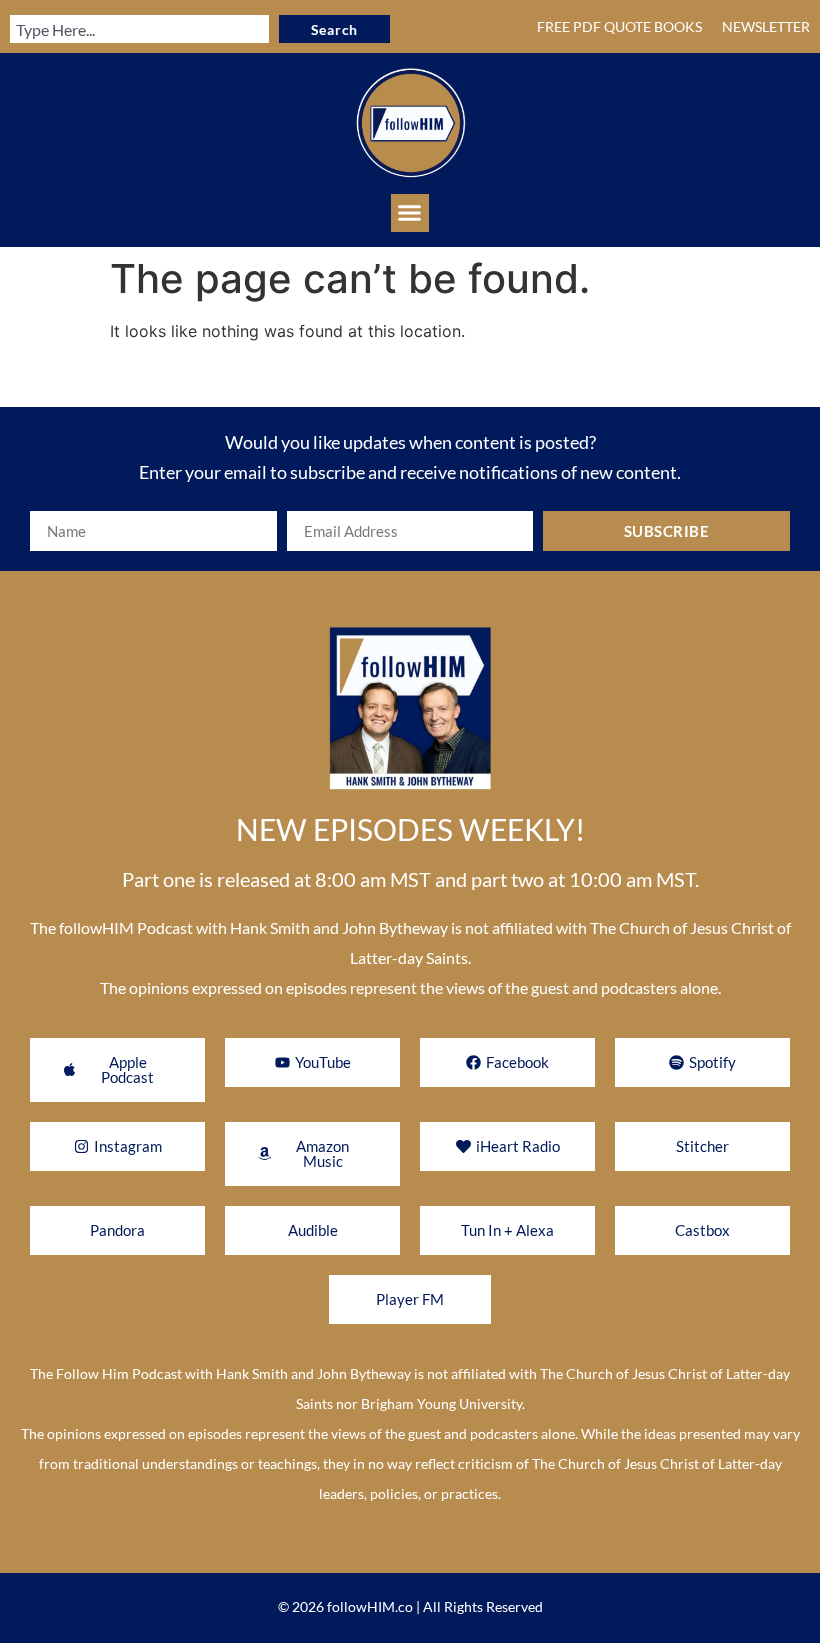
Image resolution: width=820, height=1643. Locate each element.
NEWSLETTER (766, 26)
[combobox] (139, 29)
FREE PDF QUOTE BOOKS (619, 26)
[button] (410, 213)
